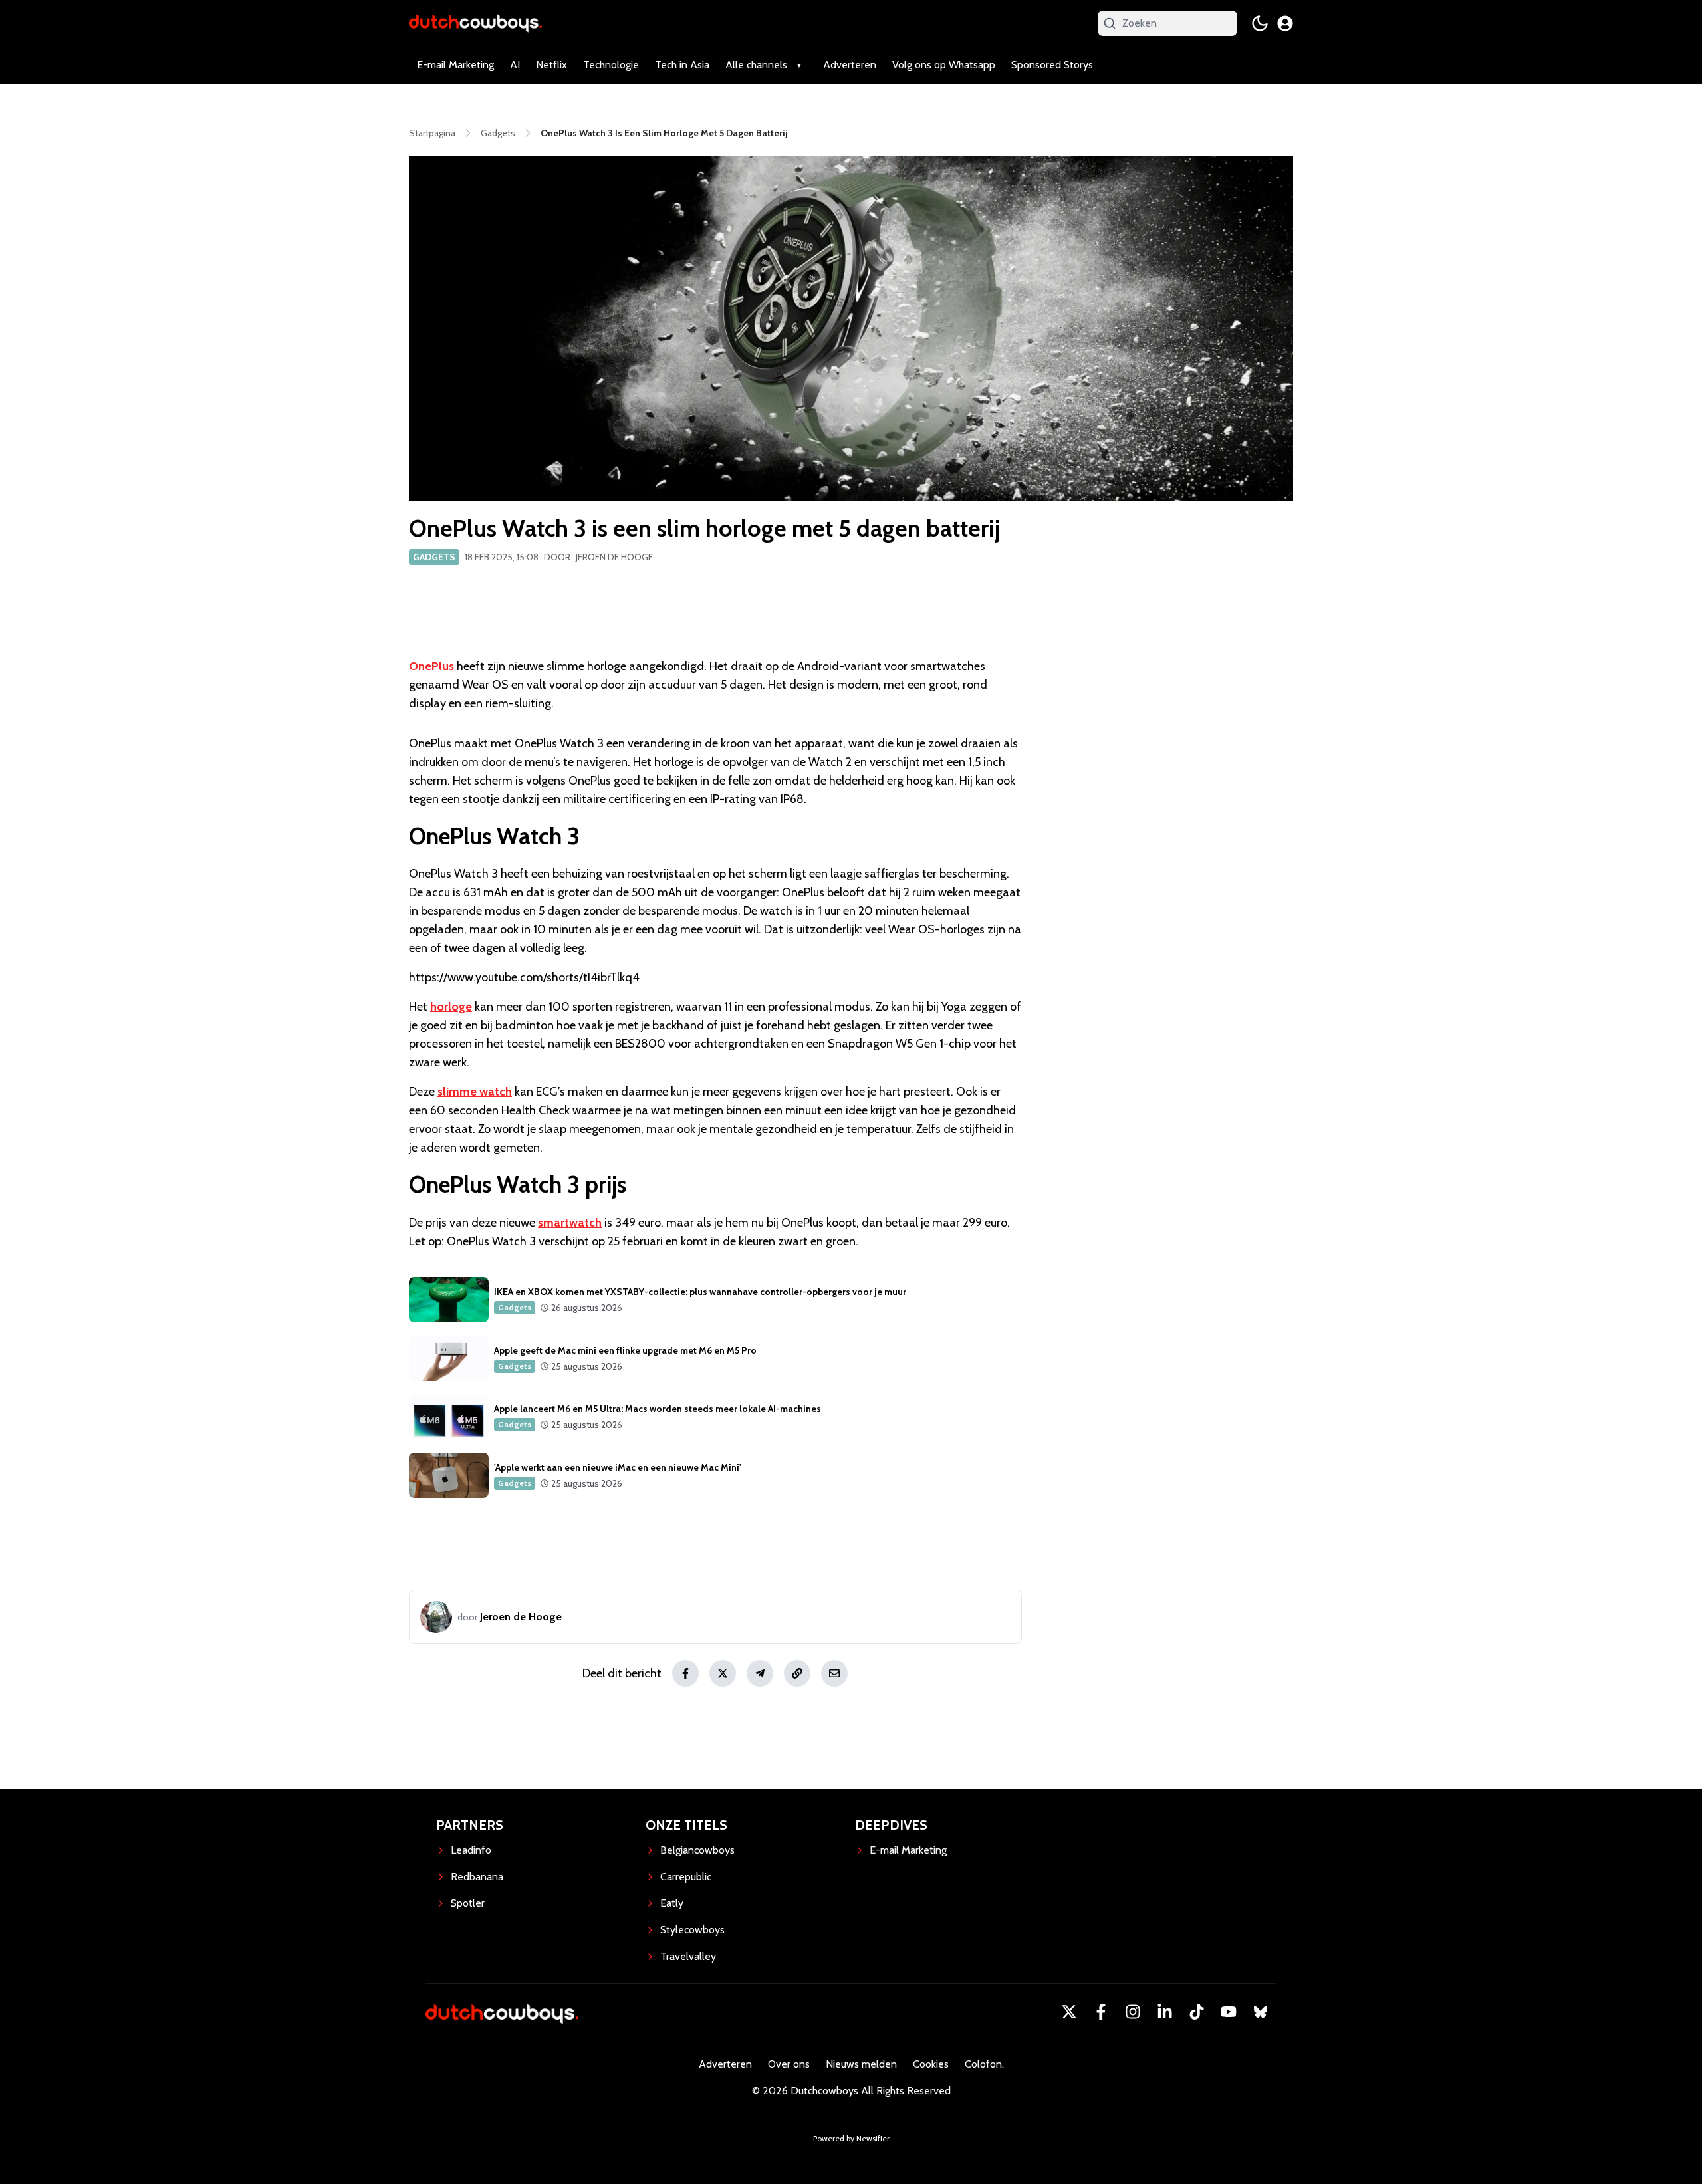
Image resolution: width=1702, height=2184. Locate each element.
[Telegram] (760, 1673)
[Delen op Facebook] (685, 1673)
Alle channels (756, 65)
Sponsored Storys (1052, 65)
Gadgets (434, 557)
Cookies (931, 2064)
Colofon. (984, 2064)
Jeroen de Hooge (614, 557)
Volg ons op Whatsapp (944, 65)
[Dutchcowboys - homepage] (475, 23)
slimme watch (475, 1092)
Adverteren (850, 65)
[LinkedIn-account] (1165, 2012)
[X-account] (1069, 2012)
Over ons (789, 2064)
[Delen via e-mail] (834, 1673)
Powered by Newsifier (851, 2138)
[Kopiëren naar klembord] (797, 1673)
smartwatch (570, 1223)
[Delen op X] (723, 1673)
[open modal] (1285, 23)
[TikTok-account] (1197, 2012)
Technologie (611, 65)
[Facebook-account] (1101, 2012)
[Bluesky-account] (1261, 2012)
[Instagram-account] (1133, 2012)
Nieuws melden (861, 2064)
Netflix (551, 65)
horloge (451, 1007)
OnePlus (431, 666)
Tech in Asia (682, 65)
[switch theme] (1260, 23)
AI (515, 65)
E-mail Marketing (455, 65)
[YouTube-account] (1229, 2012)
